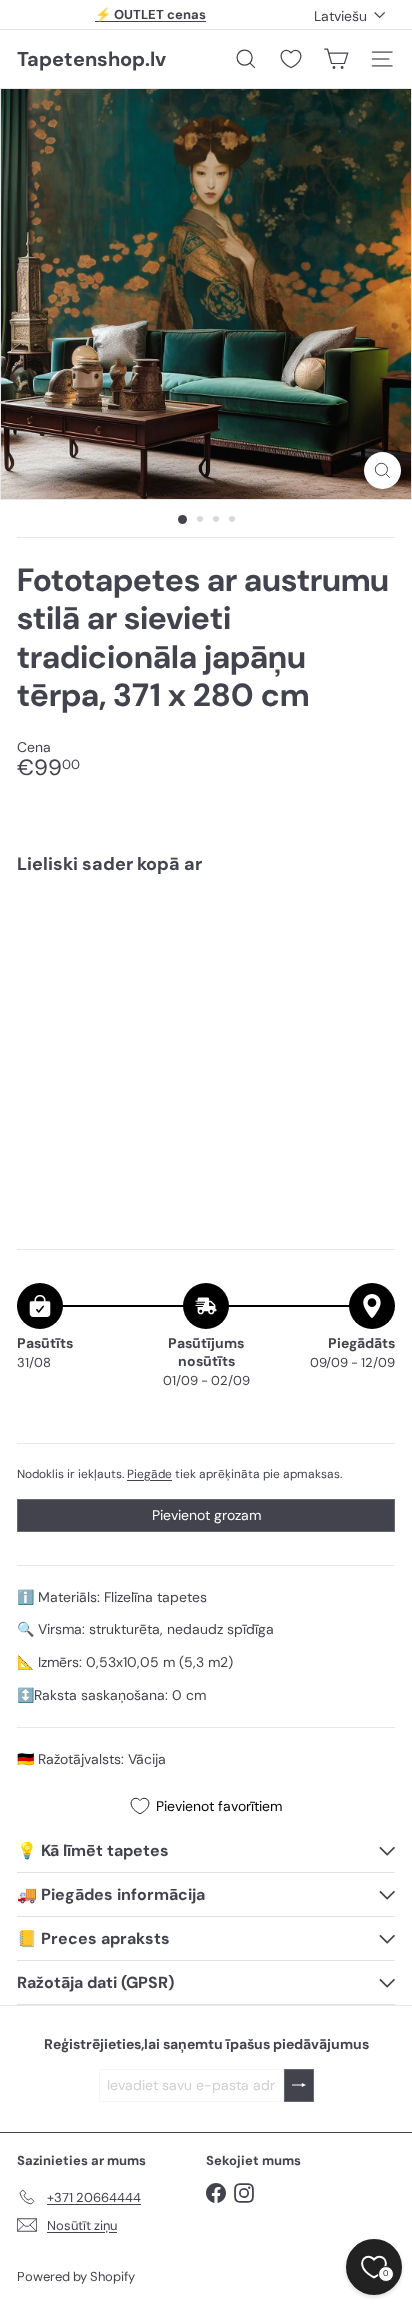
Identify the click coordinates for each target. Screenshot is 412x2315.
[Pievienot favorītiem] (368, 931)
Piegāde (149, 1474)
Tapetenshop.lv (91, 59)
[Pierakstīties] (299, 2085)
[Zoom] (382, 470)
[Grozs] (336, 59)
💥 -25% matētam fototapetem (151, 17)
